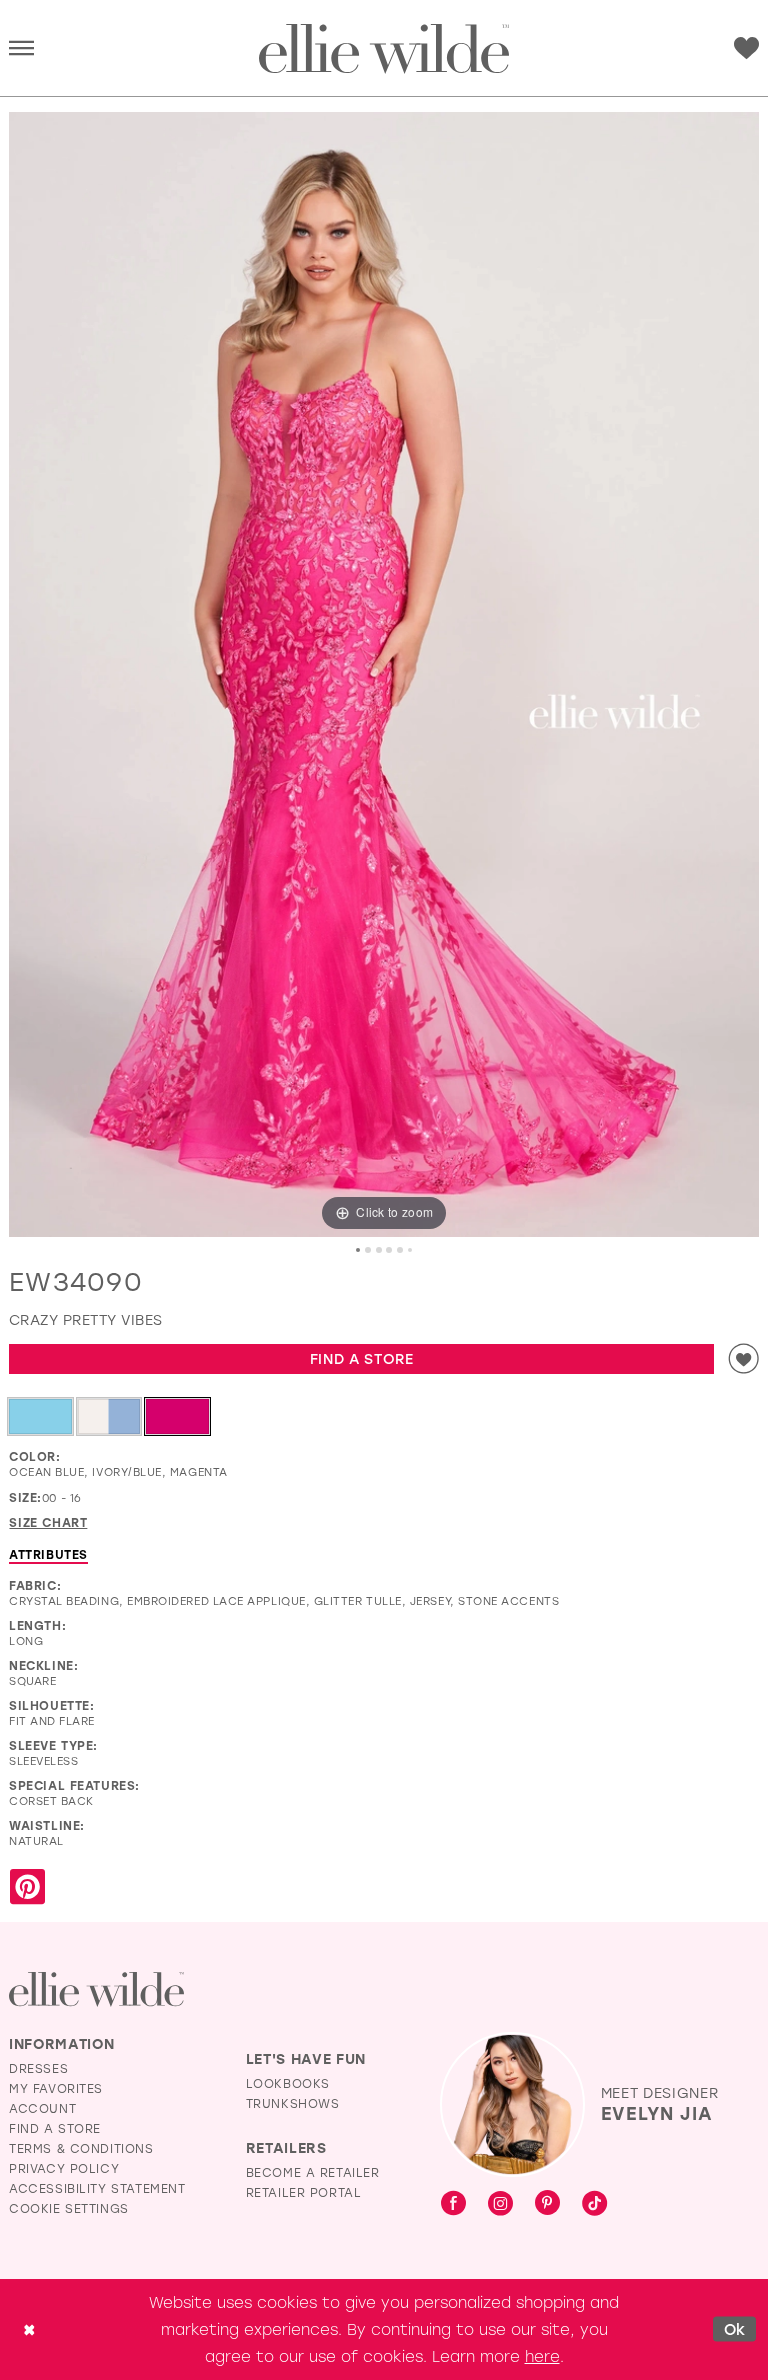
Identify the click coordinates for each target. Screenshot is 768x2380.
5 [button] (400, 1250)
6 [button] (410, 1250)
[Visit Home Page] (384, 49)
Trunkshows (293, 2103)
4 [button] (389, 1250)
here (542, 2356)
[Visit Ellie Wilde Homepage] (96, 1989)
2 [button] (368, 1250)
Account (42, 2108)
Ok (735, 2329)
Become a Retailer (313, 2172)
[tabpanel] (384, 674)
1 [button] (358, 1250)
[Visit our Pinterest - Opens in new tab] (547, 2204)
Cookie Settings (69, 2208)
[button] (21, 49)
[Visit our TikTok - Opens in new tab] (594, 2204)
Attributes (48, 1554)
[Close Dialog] (29, 2329)
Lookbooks (288, 2083)
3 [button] (379, 1250)
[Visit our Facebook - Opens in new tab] (453, 2204)
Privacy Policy (64, 2168)
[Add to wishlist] (744, 1359)
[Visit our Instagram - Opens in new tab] (500, 2204)
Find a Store (362, 1358)
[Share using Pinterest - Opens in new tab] (27, 1887)
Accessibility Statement (97, 2188)
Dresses (38, 2068)
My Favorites (56, 2088)
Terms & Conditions (81, 2148)
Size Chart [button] (48, 1522)
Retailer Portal (304, 2192)
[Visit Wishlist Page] (746, 48)
